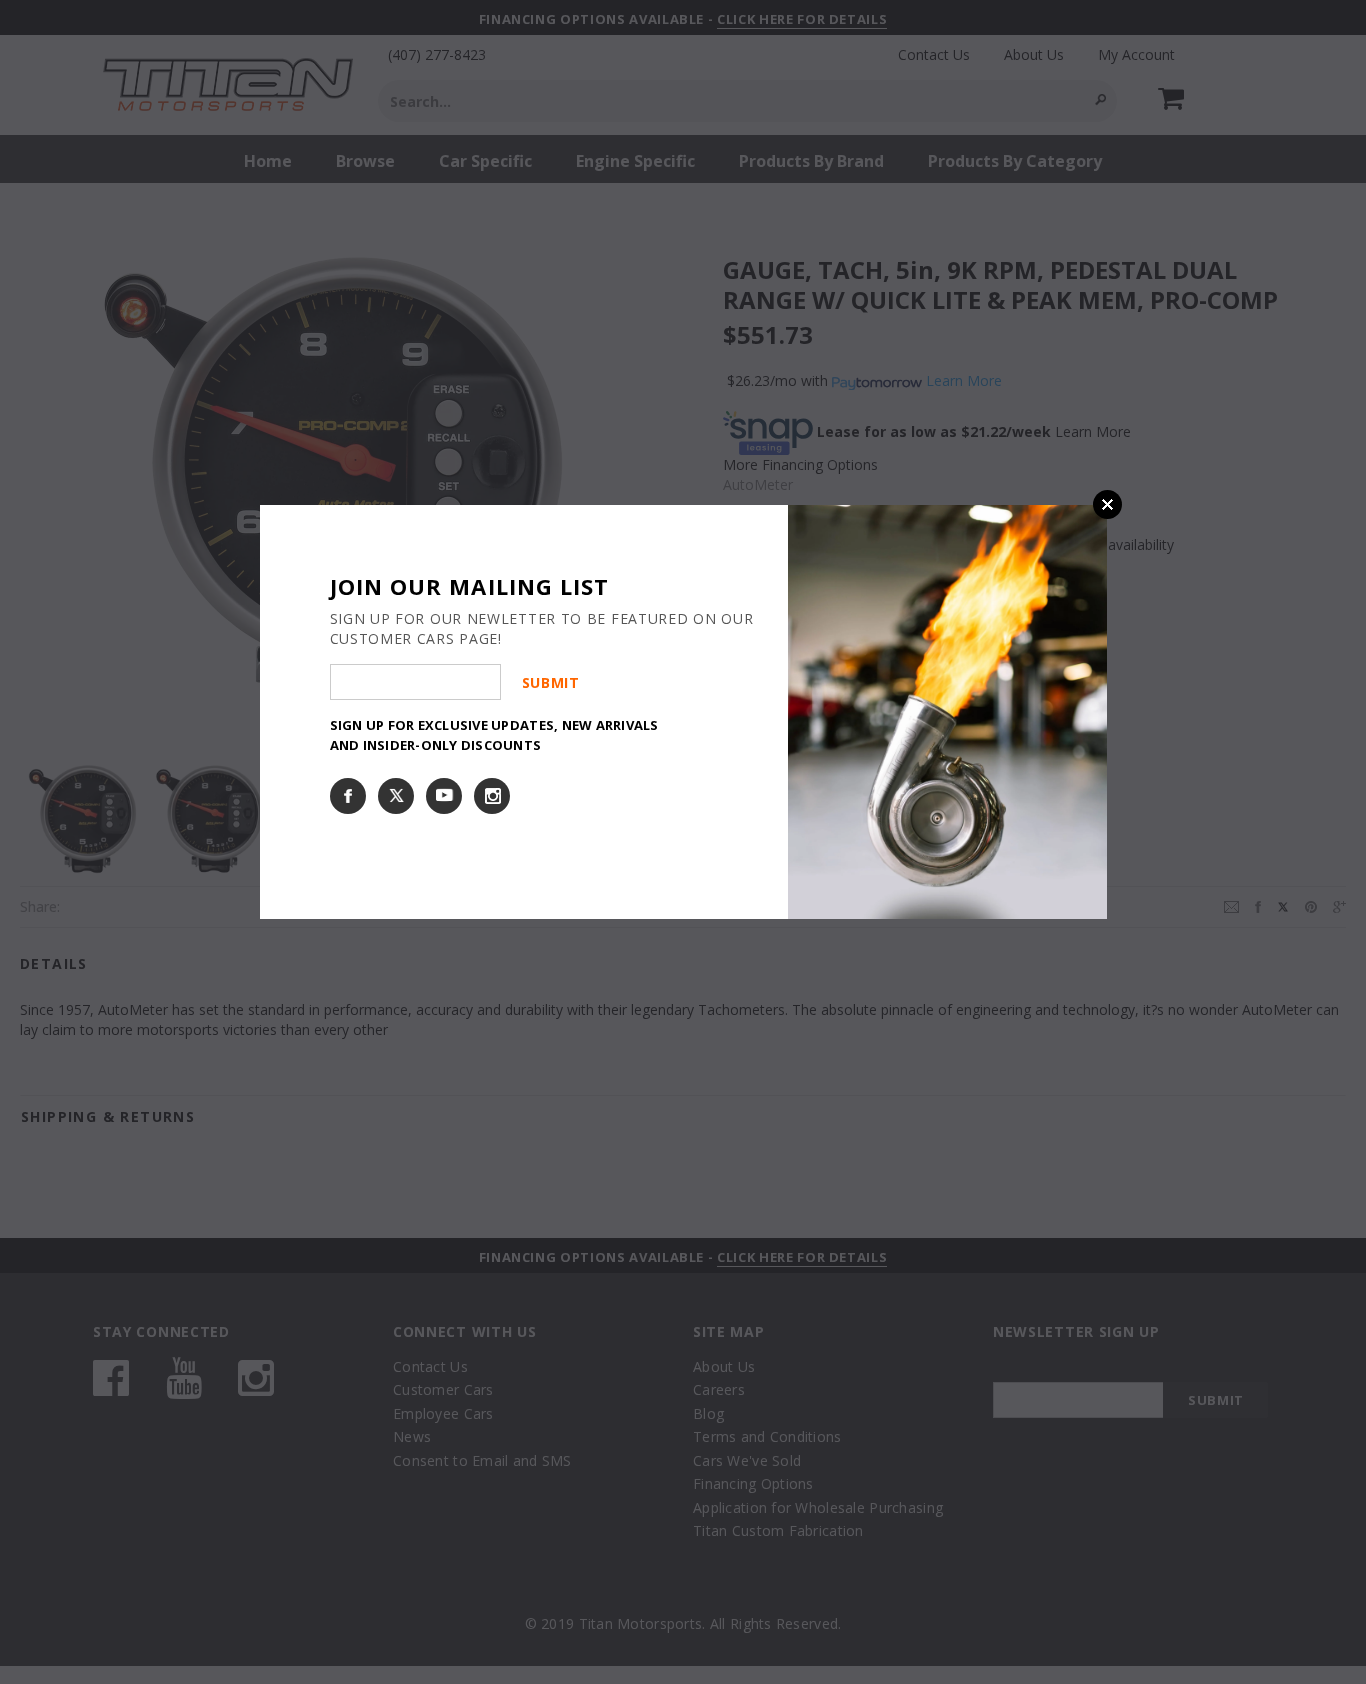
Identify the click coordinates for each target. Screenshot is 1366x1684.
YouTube (444, 796)
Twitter (396, 796)
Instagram (492, 796)
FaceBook (348, 796)
